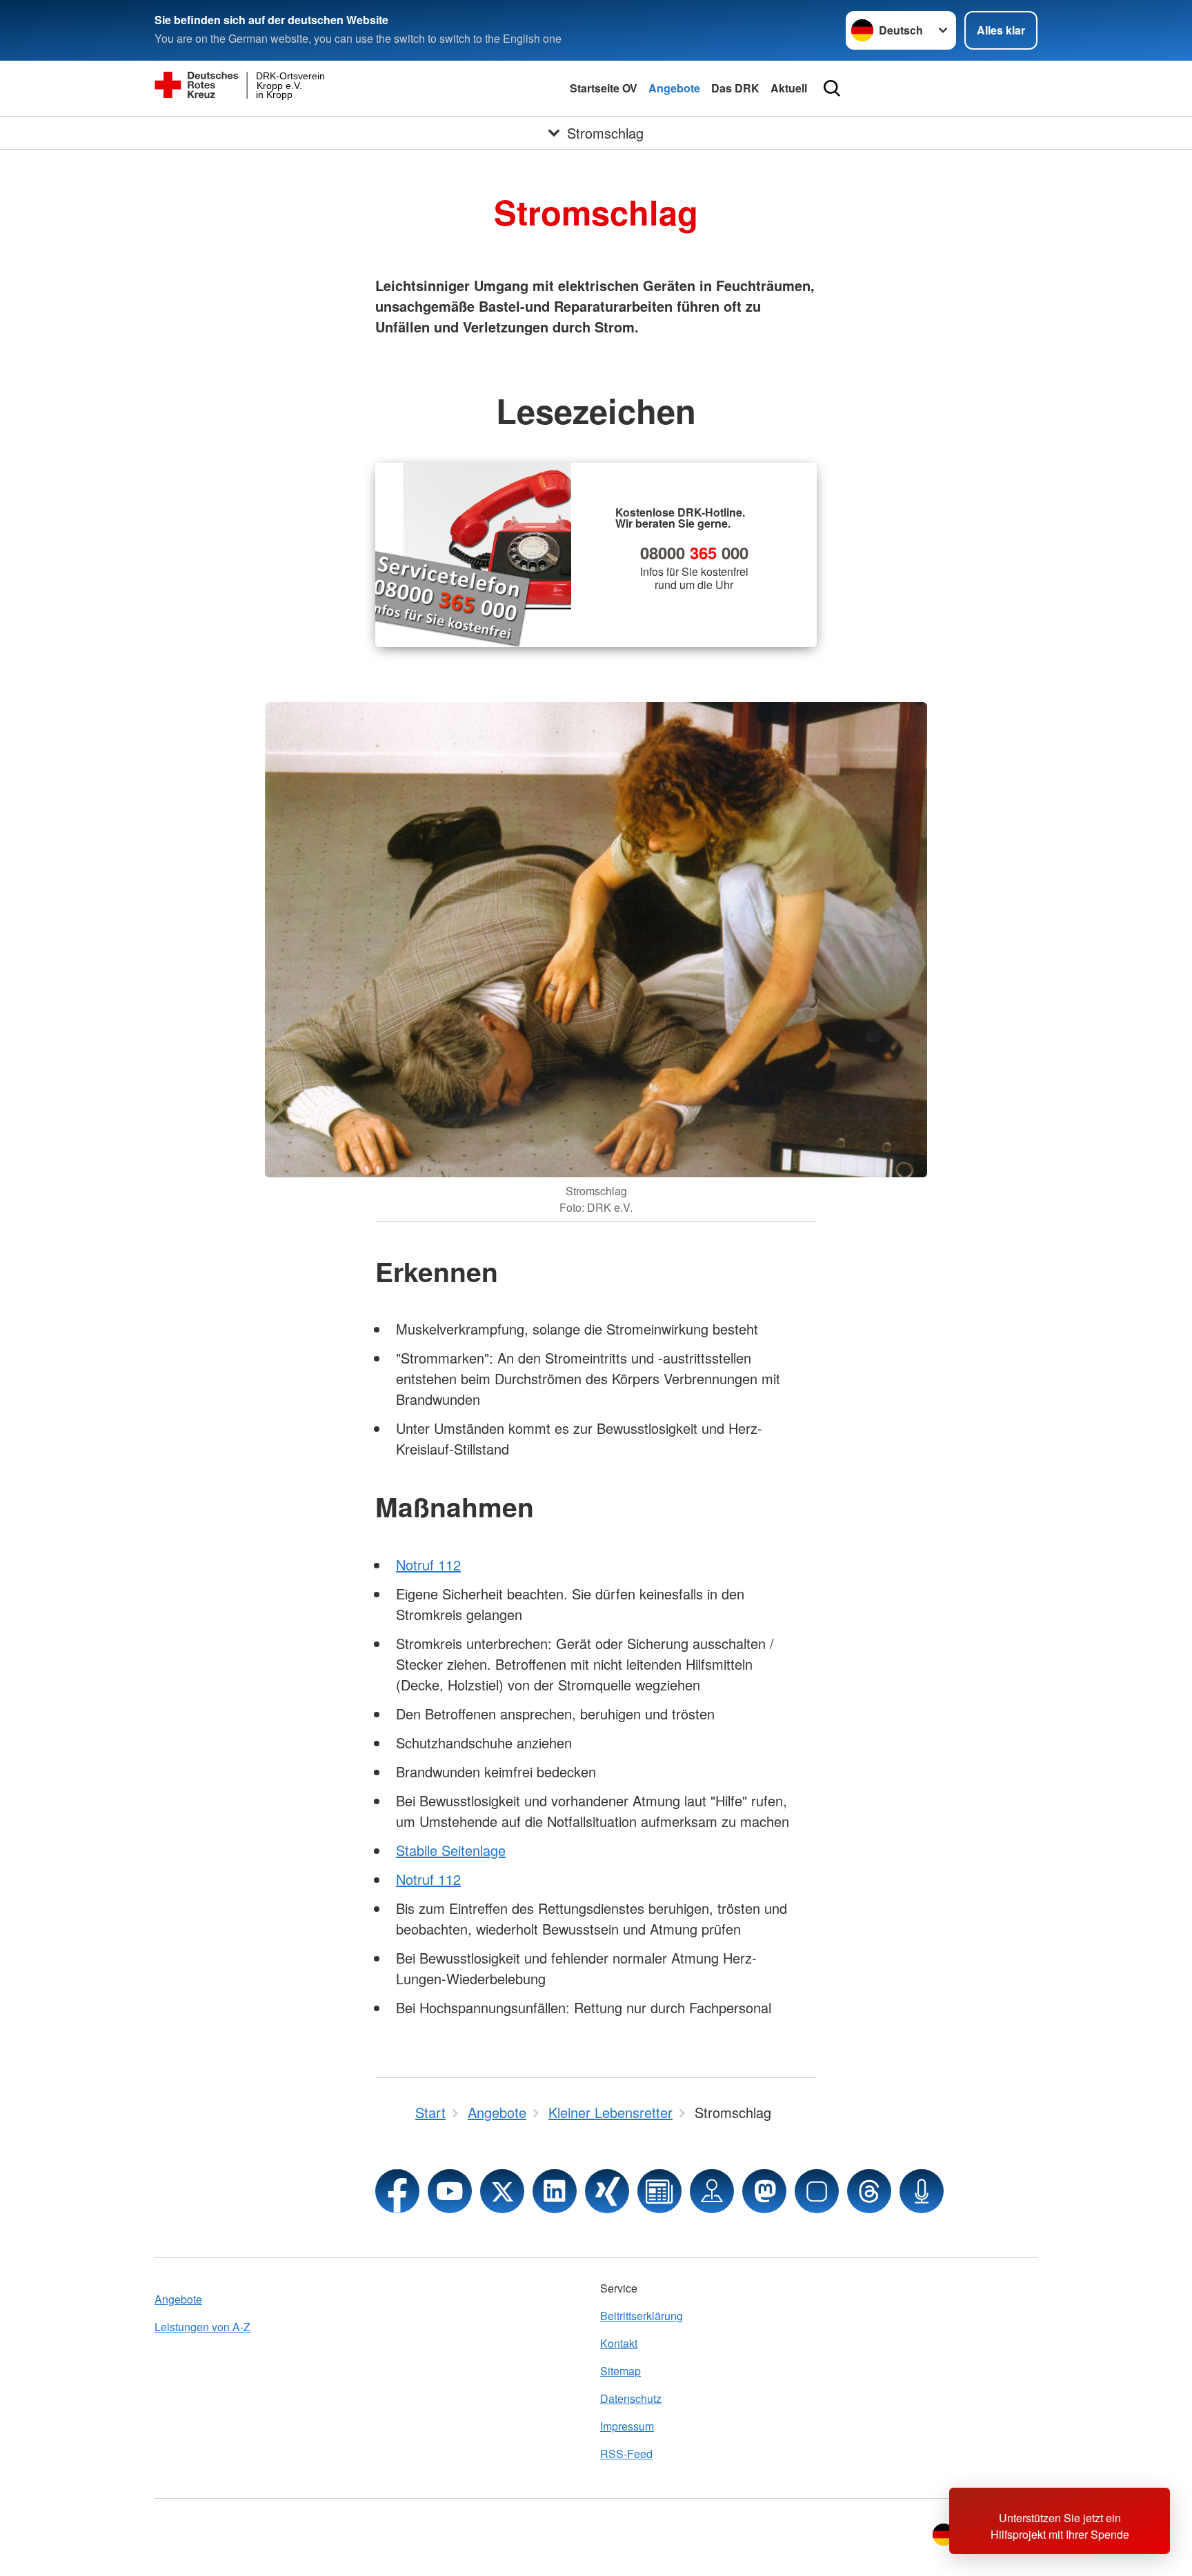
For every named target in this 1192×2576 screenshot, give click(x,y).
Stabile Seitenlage (451, 1850)
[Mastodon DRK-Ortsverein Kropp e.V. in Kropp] (764, 2191)
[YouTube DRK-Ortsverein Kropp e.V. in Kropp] (450, 2191)
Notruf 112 (428, 1565)
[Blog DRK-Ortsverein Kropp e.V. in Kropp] (659, 2191)
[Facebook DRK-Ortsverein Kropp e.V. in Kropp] (397, 2191)
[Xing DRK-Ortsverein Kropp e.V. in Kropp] (607, 2191)
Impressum (627, 2426)
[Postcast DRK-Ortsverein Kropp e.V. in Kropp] (922, 2191)
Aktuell (789, 88)
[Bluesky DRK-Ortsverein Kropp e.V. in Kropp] (817, 2191)
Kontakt (619, 2343)
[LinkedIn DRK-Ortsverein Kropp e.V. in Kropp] (555, 2191)
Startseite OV (604, 88)
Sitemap (620, 2371)
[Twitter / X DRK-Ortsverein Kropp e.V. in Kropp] (502, 2191)
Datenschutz (631, 2398)
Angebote (674, 88)
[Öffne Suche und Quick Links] (832, 88)
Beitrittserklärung (642, 2316)
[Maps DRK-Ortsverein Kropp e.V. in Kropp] (712, 2191)
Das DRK (735, 88)
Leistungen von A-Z (202, 2327)
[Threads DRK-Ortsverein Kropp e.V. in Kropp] (869, 2191)
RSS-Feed (626, 2454)
